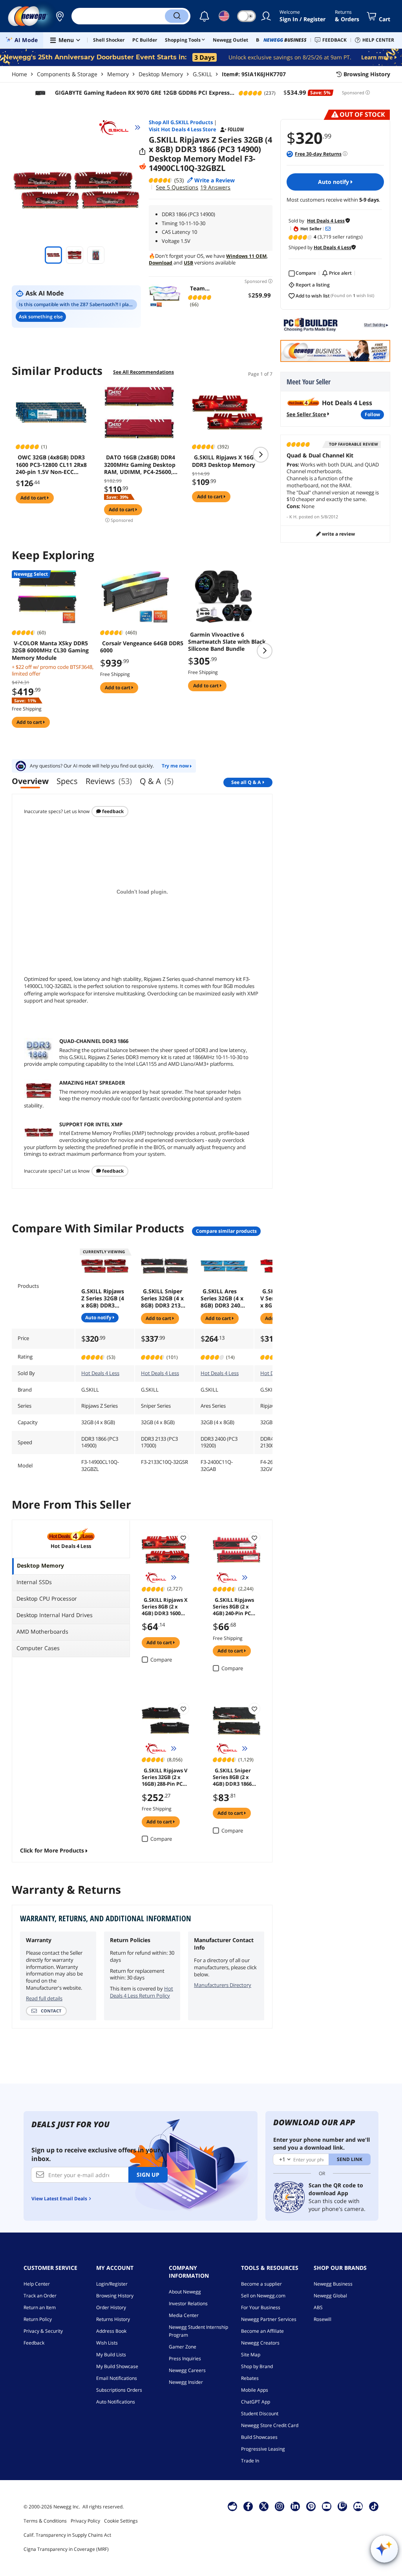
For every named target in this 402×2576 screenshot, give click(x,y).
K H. (293, 517)
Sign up (148, 2175)
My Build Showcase (117, 2366)
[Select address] (60, 16)
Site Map (251, 2355)
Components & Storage (67, 74)
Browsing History (115, 2296)
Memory (118, 74)
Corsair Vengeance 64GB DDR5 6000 (142, 647)
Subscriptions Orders (119, 2390)
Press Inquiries (185, 2358)
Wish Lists (107, 2343)
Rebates (250, 2378)
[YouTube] (327, 2506)
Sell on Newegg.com (263, 2296)
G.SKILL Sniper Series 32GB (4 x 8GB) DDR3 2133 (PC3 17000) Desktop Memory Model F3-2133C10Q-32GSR (164, 1298)
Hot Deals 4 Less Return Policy (142, 1992)
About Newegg (185, 2292)
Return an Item (40, 2307)
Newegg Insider (186, 2382)
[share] (143, 152)
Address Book (111, 2331)
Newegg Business (333, 2284)
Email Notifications (117, 2378)
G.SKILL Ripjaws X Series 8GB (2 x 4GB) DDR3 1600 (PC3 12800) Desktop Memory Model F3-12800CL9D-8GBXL (165, 1606)
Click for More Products (52, 1850)
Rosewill (323, 2319)
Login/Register (112, 2284)
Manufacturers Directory (223, 1985)
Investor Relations (188, 2303)
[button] (60, 16)
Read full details (44, 1998)
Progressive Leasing (263, 2449)
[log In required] (183, 1538)
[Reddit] (143, 167)
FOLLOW (372, 414)
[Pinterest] (311, 2506)
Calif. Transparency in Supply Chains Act (67, 2535)
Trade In (250, 2461)
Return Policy (38, 2319)
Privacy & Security (43, 2331)
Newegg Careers (187, 2370)
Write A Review (338, 534)
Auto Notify (334, 182)
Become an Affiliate (262, 2331)
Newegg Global (330, 2296)
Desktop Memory (161, 74)
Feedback (112, 811)
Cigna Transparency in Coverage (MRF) (66, 2549)
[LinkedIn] (295, 2506)
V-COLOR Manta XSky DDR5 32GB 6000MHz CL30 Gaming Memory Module (50, 650)
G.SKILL (202, 74)
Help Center (37, 2284)
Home (19, 74)
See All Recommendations (143, 372)
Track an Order (40, 2296)
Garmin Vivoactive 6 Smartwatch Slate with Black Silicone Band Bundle (227, 642)
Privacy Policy (85, 2521)
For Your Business (261, 2307)
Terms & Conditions (45, 2521)
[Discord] (358, 2506)
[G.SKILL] (117, 127)
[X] (264, 2506)
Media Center (184, 2315)
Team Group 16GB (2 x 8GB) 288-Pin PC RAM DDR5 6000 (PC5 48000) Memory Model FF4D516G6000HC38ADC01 (201, 288)
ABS (318, 2307)
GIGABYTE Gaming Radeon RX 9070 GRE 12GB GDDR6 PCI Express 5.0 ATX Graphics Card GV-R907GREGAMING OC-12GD (141, 93)
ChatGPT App (256, 2402)
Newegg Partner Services (269, 2319)
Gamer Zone (183, 2347)
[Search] (177, 16)
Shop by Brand (257, 2366)
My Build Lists (111, 2355)
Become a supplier (261, 2284)
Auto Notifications (116, 2402)
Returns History (113, 2319)
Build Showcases (259, 2437)
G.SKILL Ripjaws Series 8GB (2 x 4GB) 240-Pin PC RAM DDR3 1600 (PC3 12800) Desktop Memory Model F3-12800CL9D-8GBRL (235, 1606)
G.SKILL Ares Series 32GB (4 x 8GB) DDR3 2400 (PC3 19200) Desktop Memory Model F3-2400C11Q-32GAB (224, 1298)
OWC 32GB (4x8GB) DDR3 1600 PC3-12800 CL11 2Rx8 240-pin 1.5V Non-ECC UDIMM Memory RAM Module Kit (51, 465)
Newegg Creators (260, 2343)
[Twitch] (342, 2506)
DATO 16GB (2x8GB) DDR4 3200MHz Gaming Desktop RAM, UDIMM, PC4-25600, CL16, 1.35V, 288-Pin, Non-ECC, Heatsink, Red (140, 465)
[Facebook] (248, 2506)
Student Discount (260, 2414)
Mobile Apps (255, 2390)
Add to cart (34, 498)
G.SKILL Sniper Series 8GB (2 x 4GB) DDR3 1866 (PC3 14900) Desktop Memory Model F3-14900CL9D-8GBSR (235, 1777)
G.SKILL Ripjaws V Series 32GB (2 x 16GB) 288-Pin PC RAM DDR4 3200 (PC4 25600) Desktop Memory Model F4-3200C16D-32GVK (164, 1777)
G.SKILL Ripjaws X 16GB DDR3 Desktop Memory (225, 461)
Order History (111, 2307)
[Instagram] (280, 2506)
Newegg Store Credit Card (270, 2425)
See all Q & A (246, 782)
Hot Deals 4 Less (100, 1373)
